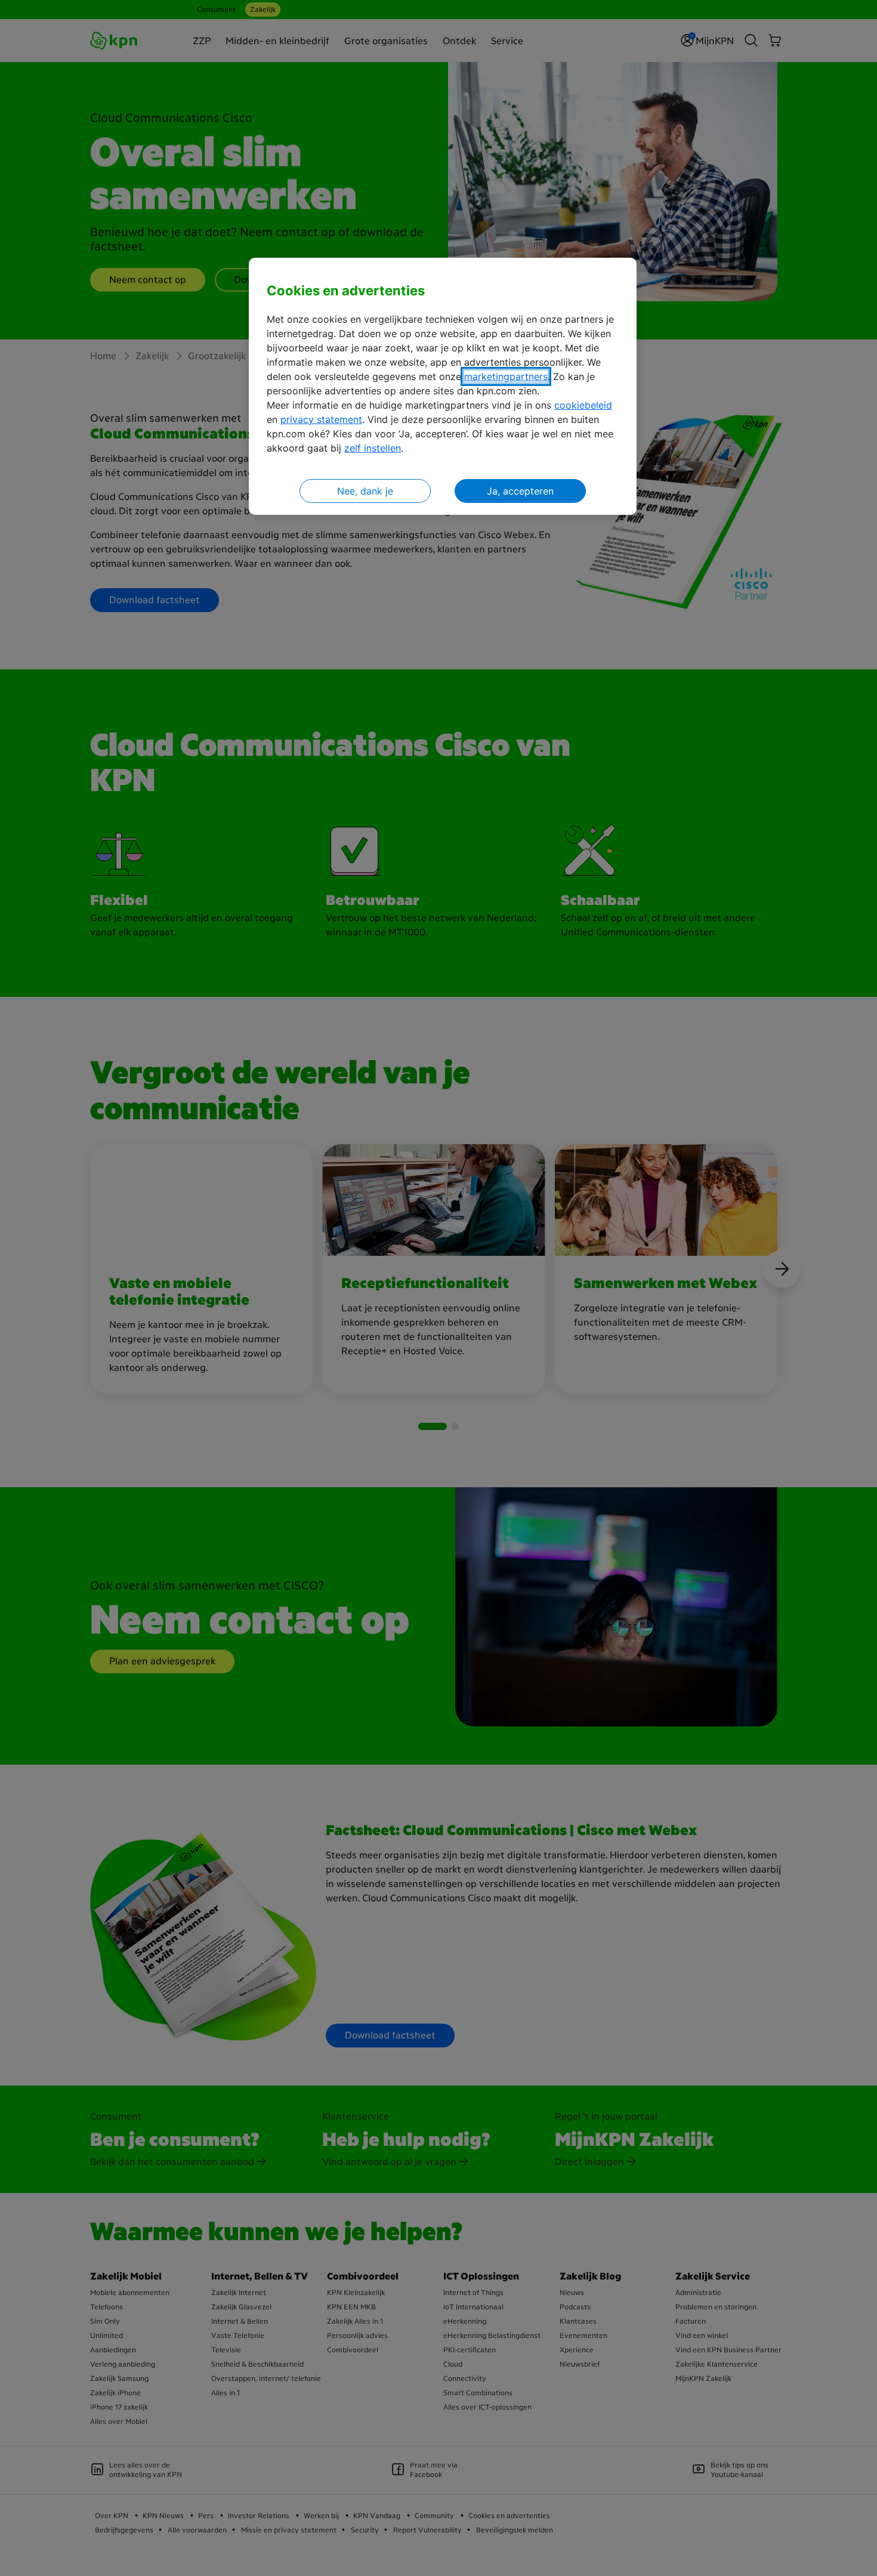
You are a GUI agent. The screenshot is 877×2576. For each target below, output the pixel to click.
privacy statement (321, 419)
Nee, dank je (365, 491)
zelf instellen (373, 448)
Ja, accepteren (520, 491)
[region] (443, 386)
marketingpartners (506, 376)
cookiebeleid (583, 405)
